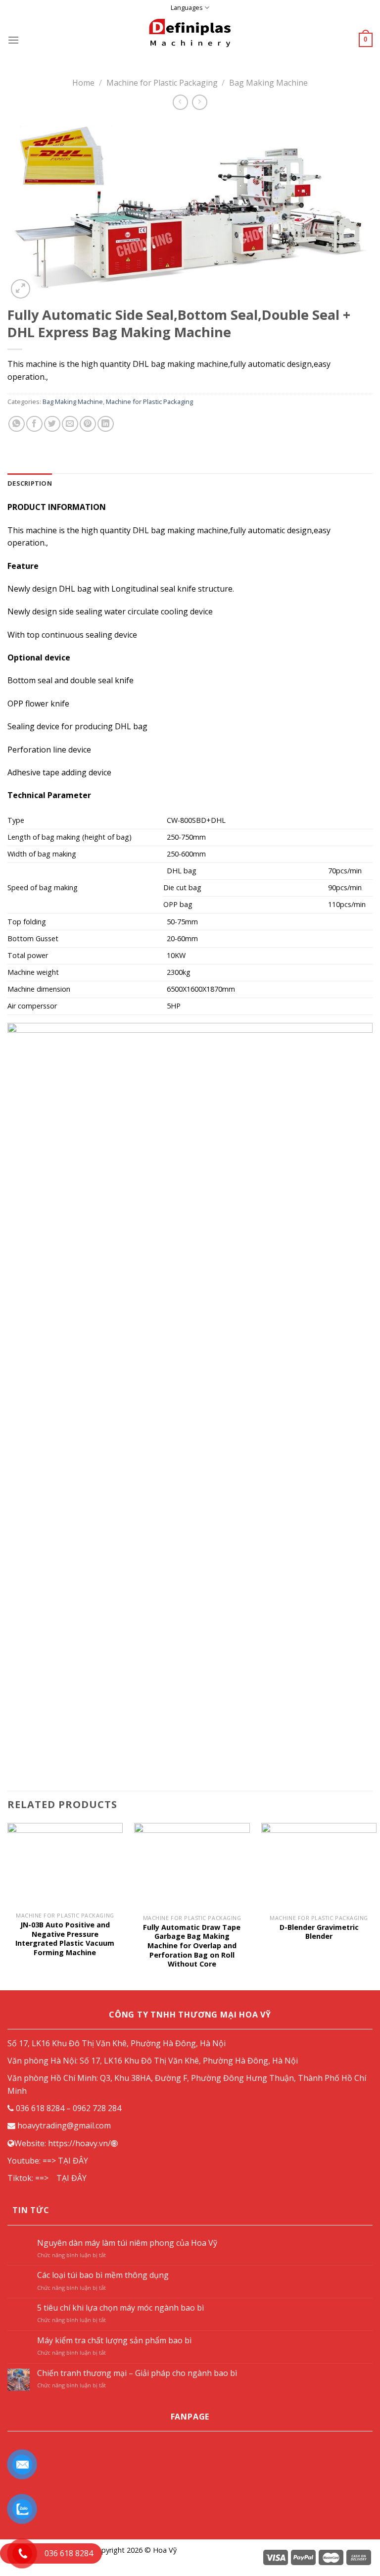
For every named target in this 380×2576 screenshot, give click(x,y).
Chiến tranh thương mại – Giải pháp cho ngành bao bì (137, 2373)
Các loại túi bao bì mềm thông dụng (103, 2275)
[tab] (30, 483)
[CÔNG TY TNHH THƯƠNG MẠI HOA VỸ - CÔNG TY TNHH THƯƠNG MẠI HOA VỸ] (190, 40)
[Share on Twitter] (52, 424)
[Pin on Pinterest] (88, 424)
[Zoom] (21, 289)
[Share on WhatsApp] (17, 424)
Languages (187, 7)
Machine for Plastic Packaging (162, 83)
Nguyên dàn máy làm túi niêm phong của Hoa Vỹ (127, 2243)
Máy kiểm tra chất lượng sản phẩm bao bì (114, 2341)
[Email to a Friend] (70, 424)
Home (83, 83)
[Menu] (13, 40)
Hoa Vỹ (165, 2550)
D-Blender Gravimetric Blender (319, 1932)
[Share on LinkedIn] (106, 424)
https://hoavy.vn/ (79, 2143)
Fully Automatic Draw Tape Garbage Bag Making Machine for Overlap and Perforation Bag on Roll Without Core (192, 1946)
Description (30, 483)
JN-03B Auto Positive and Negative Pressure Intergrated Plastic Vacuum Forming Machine (65, 1939)
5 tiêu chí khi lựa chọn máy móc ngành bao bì (120, 2308)
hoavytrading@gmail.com (64, 2125)
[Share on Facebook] (34, 424)
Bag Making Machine (268, 83)
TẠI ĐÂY (73, 2161)
